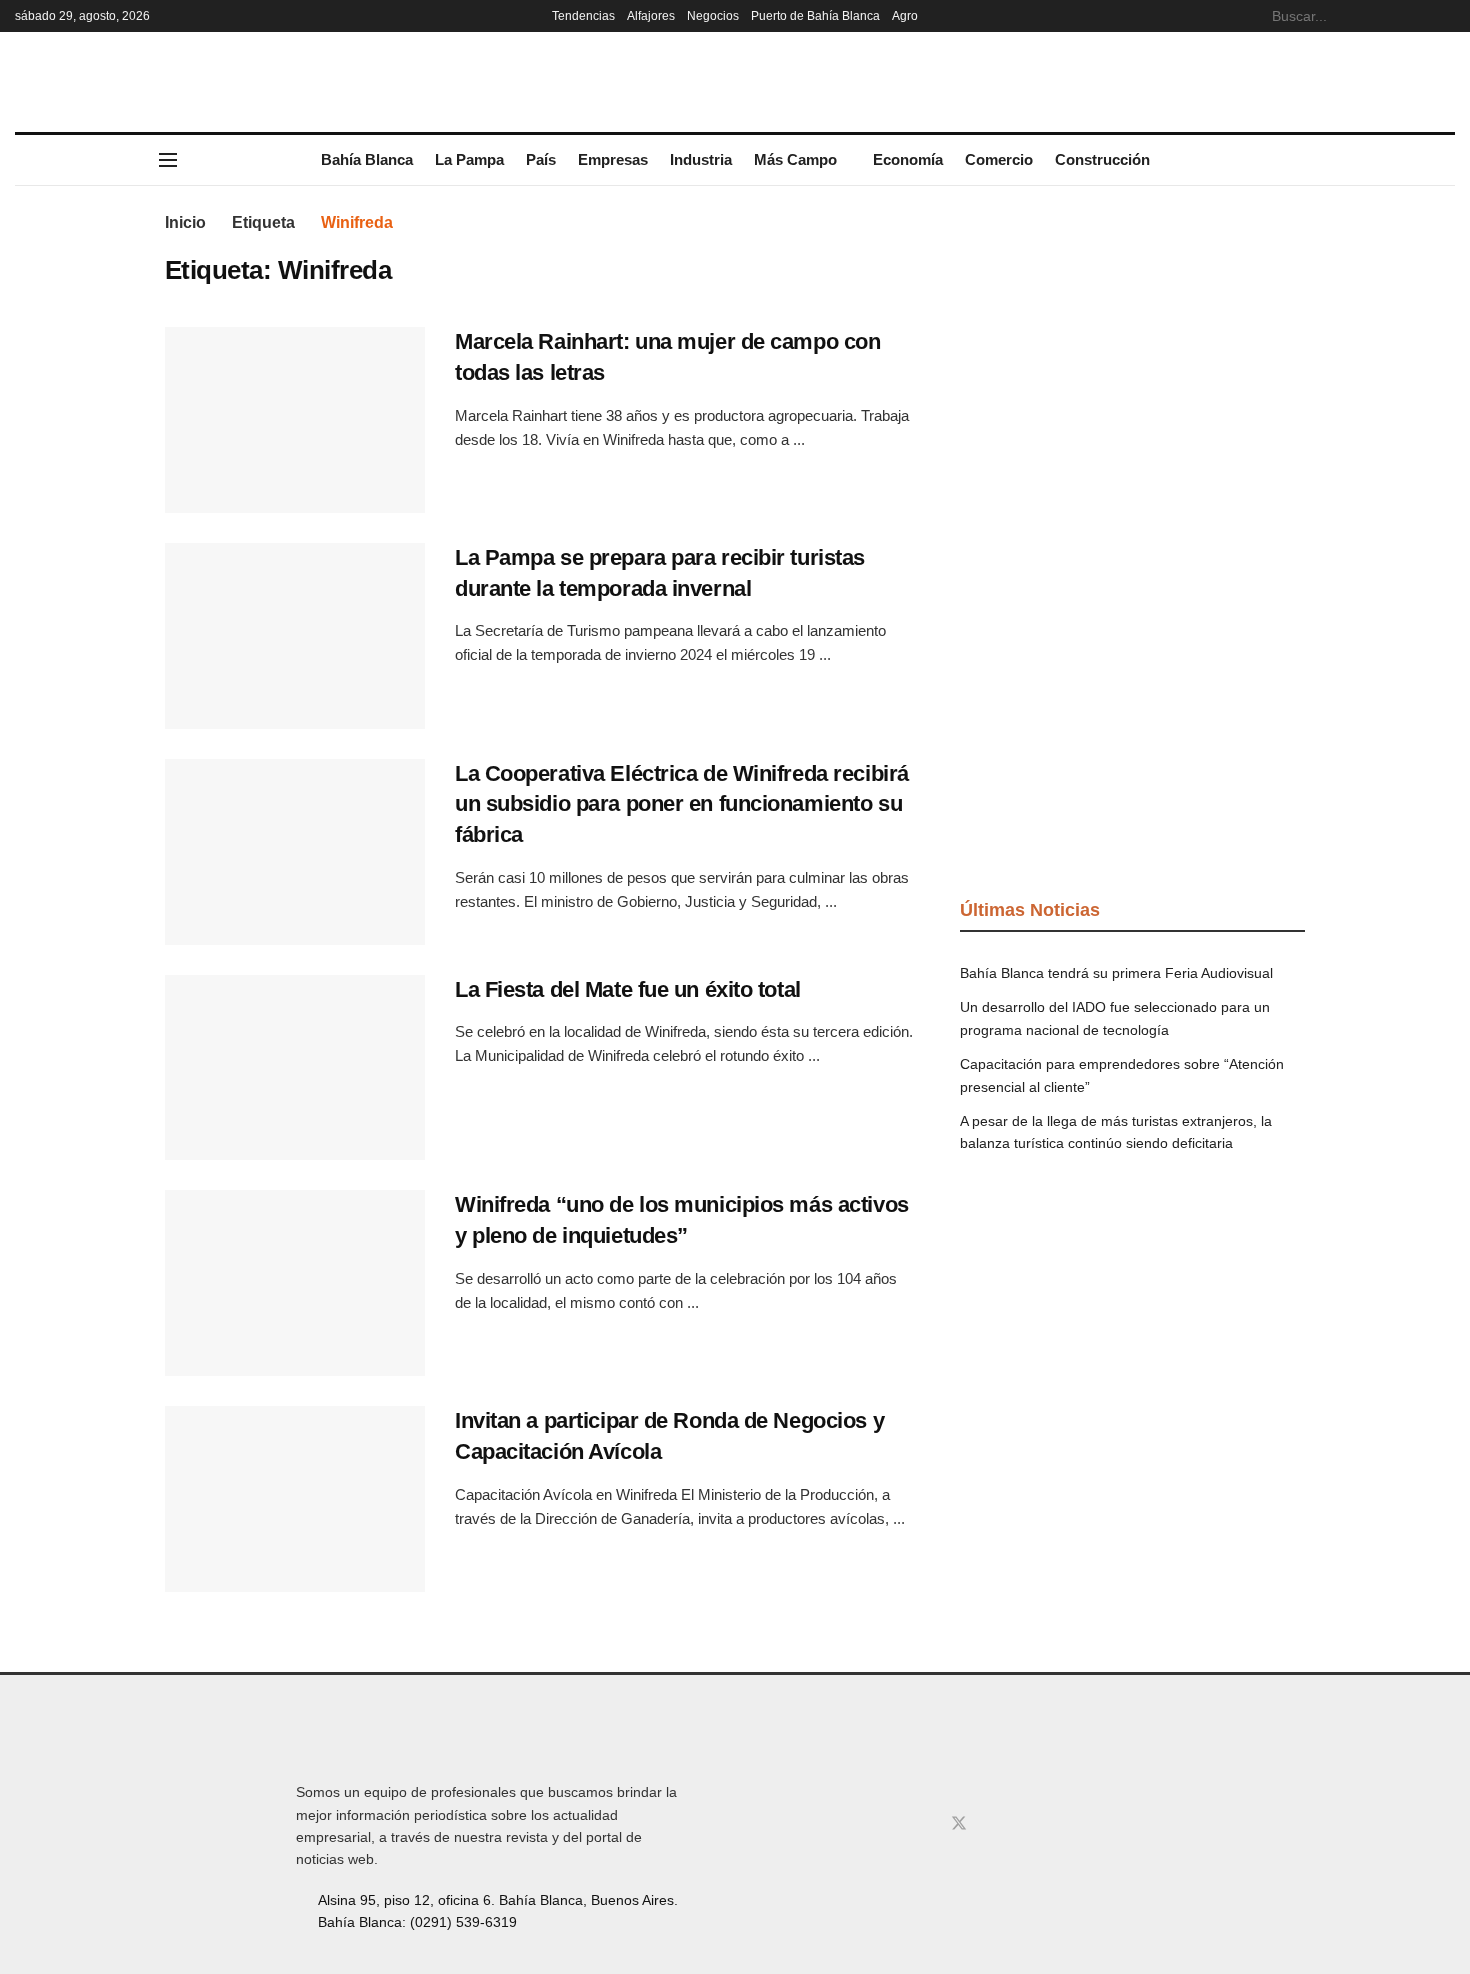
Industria (701, 159)
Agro (905, 16)
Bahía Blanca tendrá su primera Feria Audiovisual (1116, 973)
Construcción (1102, 159)
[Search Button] (1444, 16)
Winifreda (357, 222)
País (541, 159)
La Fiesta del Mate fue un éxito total (628, 989)
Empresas (613, 159)
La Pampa (469, 159)
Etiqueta (263, 222)
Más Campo (795, 159)
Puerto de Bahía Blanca (815, 16)
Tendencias (583, 16)
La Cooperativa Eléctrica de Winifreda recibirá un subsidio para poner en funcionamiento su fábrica (682, 804)
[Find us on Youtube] (993, 1824)
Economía (908, 159)
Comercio (999, 159)
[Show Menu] (168, 160)
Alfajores (651, 16)
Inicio (185, 222)
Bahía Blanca (367, 159)
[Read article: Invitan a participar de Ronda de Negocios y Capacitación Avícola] (295, 1499)
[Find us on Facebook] (893, 1824)
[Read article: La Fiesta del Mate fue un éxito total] (295, 1068)
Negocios (713, 16)
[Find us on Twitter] (959, 1824)
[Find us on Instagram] (925, 1824)
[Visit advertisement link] (1132, 362)
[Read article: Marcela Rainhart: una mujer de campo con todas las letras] (295, 420)
